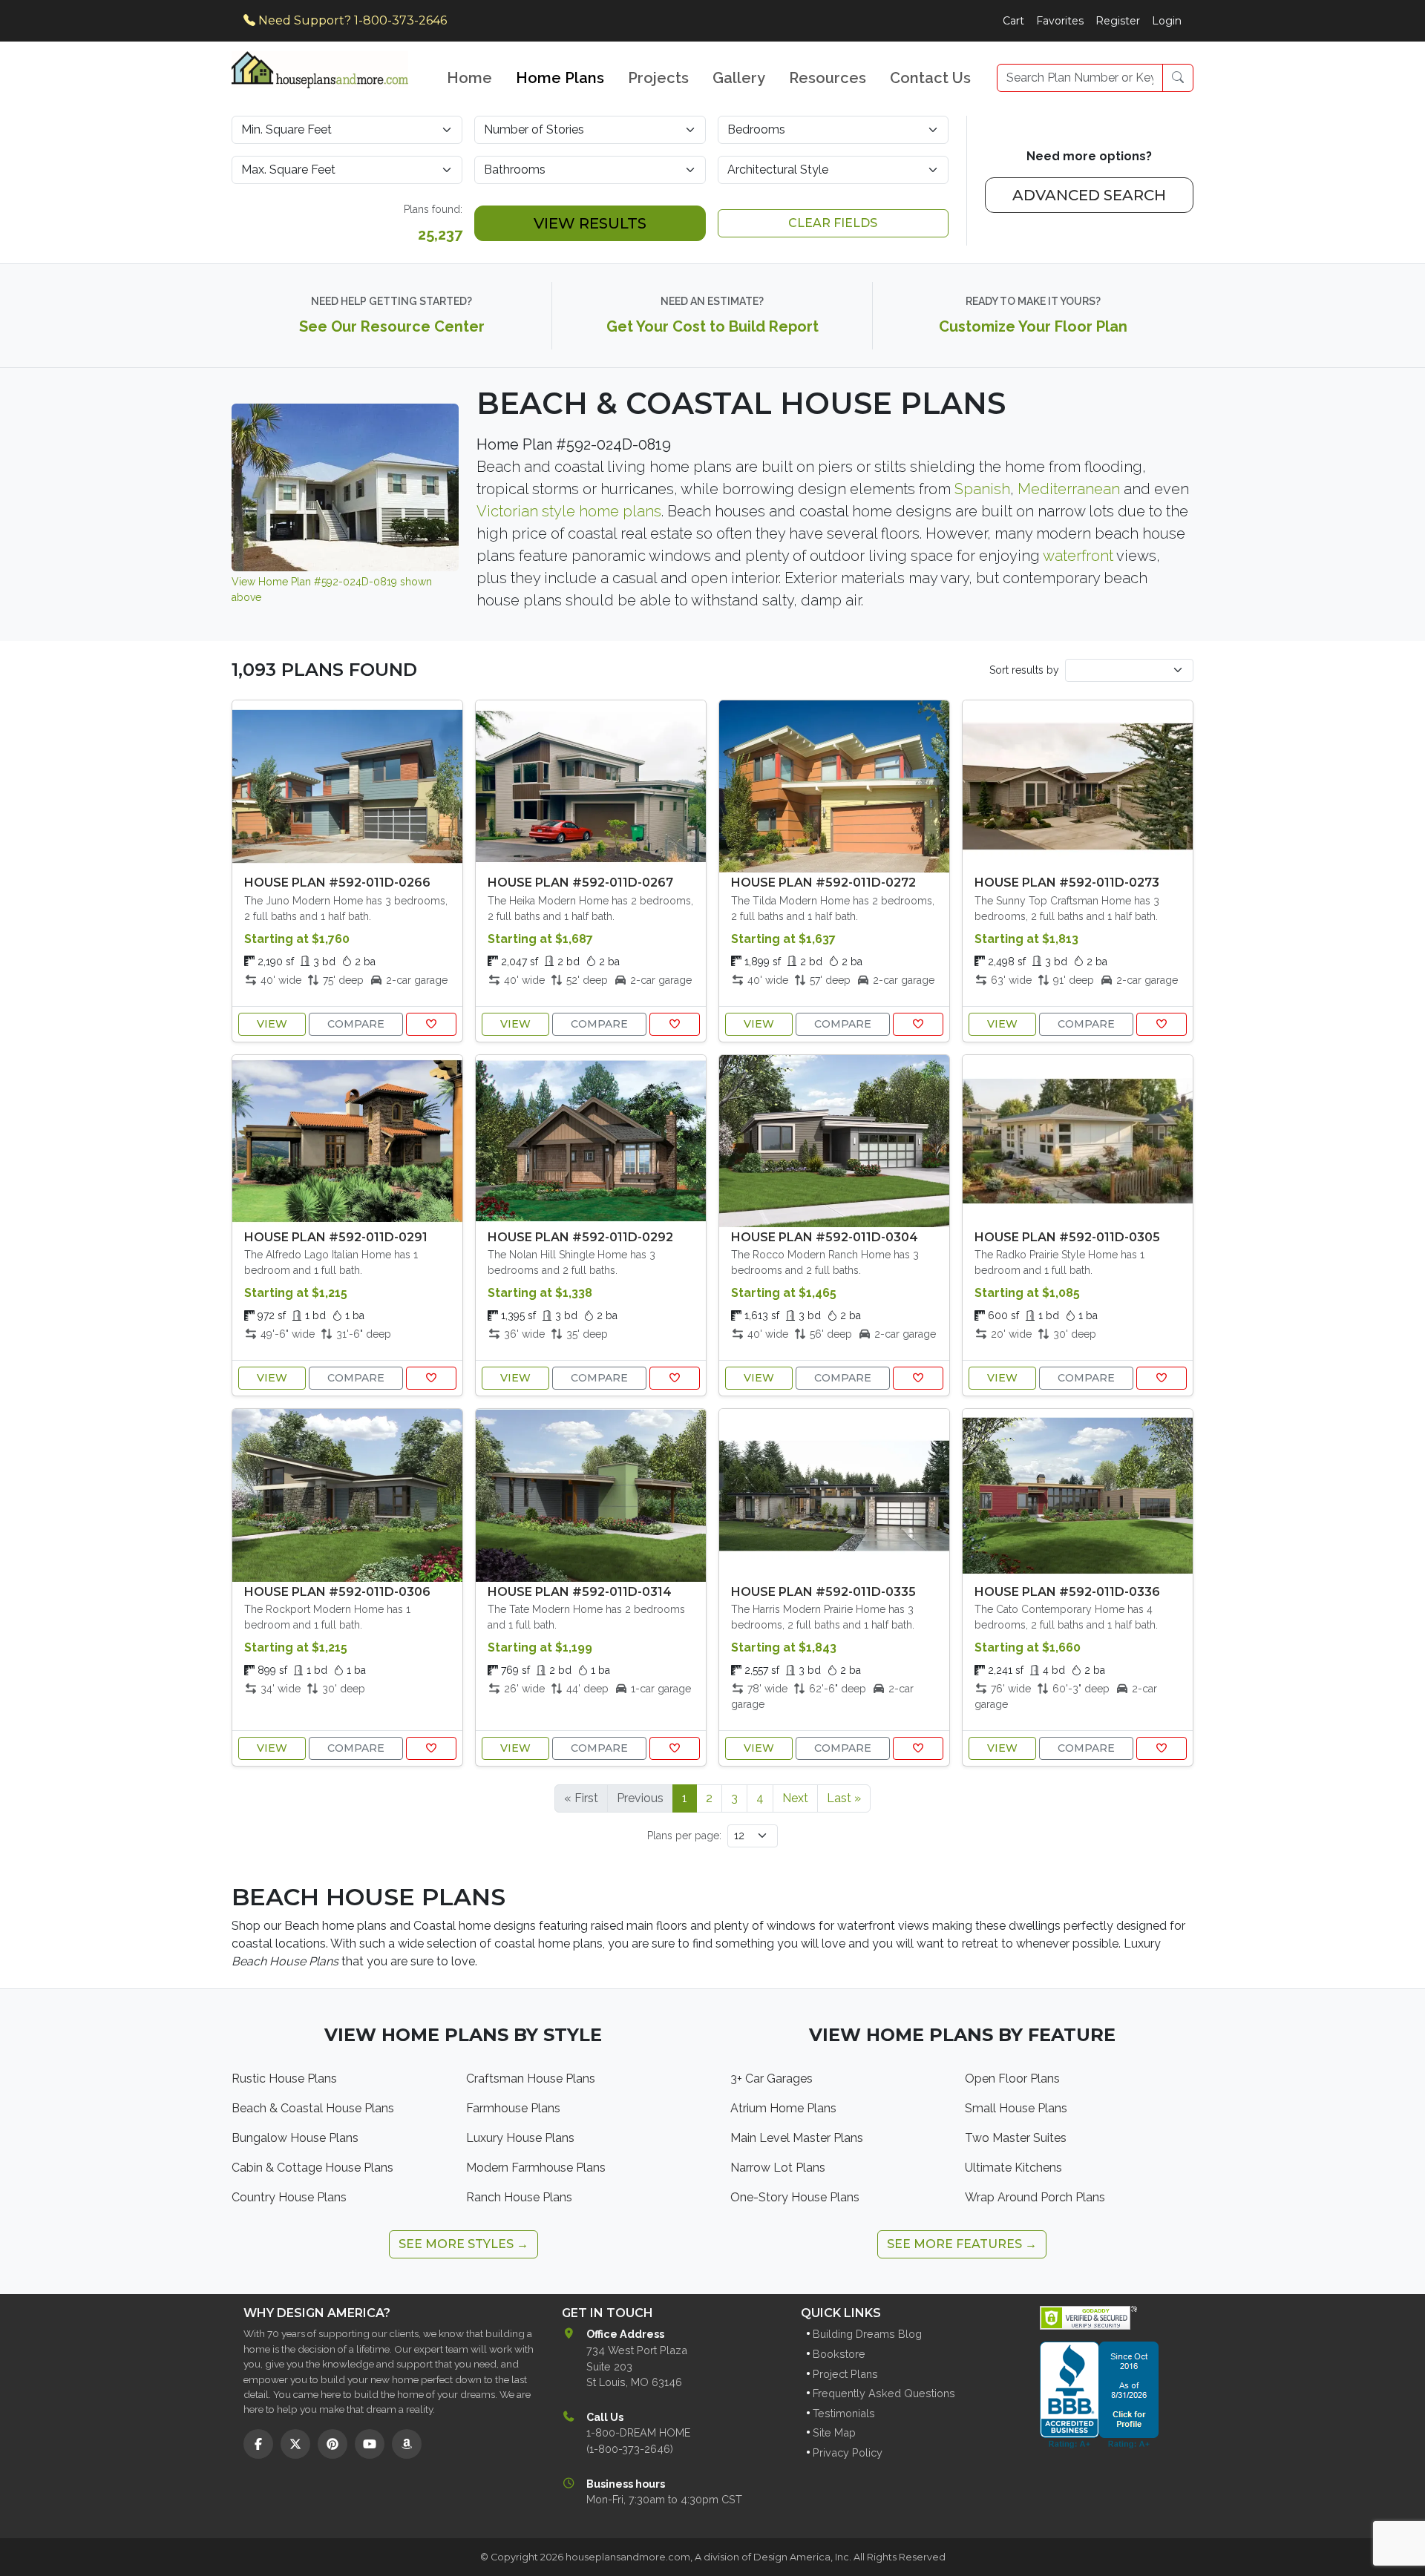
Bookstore (839, 2354)
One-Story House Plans (795, 2197)
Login (1167, 21)
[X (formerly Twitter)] (295, 2444)
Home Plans (560, 78)
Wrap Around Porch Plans (1035, 2197)
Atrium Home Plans (783, 2108)
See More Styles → (463, 2244)
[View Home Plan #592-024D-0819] (345, 486)
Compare (356, 1024)
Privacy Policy (848, 2452)
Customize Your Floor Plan (1033, 326)
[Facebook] (258, 2444)
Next (795, 1798)
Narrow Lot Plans (778, 2168)
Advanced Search (1089, 195)
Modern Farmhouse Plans (536, 2168)
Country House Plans (289, 2197)
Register (1118, 21)
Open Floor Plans (1012, 2079)
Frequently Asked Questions (884, 2393)
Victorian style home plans (569, 511)
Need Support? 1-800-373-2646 (351, 20)
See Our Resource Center (392, 326)
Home (469, 78)
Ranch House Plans (519, 2197)
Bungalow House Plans (295, 2138)
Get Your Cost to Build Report (712, 326)
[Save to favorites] (431, 1024)
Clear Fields (833, 223)
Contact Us (930, 78)
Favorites (1060, 21)
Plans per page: (684, 1836)
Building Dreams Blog (867, 2334)
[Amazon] (407, 2444)
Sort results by (1024, 670)
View (272, 1024)
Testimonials (844, 2413)
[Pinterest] (332, 2444)
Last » (844, 1798)
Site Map (834, 2432)
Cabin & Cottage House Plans (312, 2168)
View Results (590, 223)
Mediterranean (1069, 489)
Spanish (982, 489)
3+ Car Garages (772, 2079)
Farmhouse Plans (513, 2108)
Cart (1013, 21)
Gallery (739, 78)
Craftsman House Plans (531, 2079)
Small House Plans (1016, 2108)
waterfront (1078, 556)
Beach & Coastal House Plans (313, 2108)
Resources (828, 78)
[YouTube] (370, 2444)
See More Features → (962, 2244)
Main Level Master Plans (797, 2138)
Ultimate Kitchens (1013, 2168)
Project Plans (845, 2374)
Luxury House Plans (520, 2138)
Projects (658, 78)
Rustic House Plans (284, 2079)
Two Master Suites (1016, 2138)
